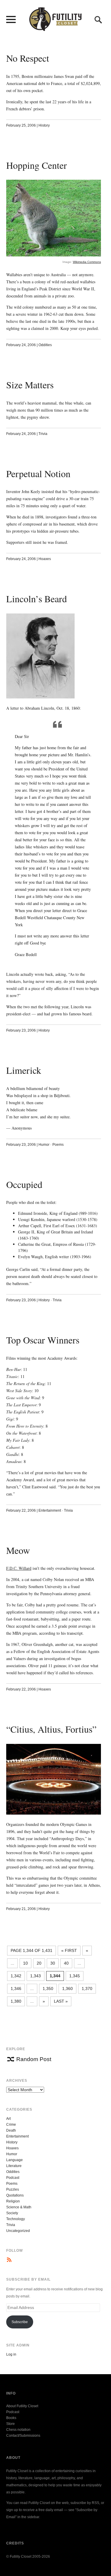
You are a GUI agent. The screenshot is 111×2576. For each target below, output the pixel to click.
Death (11, 2130)
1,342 (16, 1976)
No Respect (28, 58)
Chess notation (18, 2430)
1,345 (75, 1976)
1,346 (16, 1989)
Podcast (13, 2178)
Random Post (34, 2059)
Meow (18, 1550)
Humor (44, 1145)
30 (53, 1963)
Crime (11, 2125)
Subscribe (20, 2322)
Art (8, 2119)
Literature (14, 2166)
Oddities (45, 345)
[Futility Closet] (55, 28)
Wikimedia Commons (87, 262)
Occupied (24, 1184)
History (44, 125)
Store (11, 2424)
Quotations (15, 2195)
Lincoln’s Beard (37, 599)
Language (15, 2160)
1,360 (67, 1989)
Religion (13, 2201)
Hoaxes (45, 559)
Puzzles (13, 2189)
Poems (58, 1145)
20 (39, 1963)
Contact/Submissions (23, 2436)
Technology (16, 2219)
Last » (61, 2001)
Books (11, 2418)
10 (25, 1963)
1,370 (87, 1989)
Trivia (43, 434)
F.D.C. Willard (19, 1568)
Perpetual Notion (38, 473)
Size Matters (30, 385)
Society (12, 2213)
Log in (11, 2354)
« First (69, 1950)
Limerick (24, 1070)
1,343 (36, 1976)
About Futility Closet (22, 2406)
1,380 (16, 2001)
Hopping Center (37, 165)
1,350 (48, 1989)
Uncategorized (18, 2231)
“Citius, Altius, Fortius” (51, 1729)
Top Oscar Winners (43, 1340)
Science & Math (19, 2207)
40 (66, 1963)
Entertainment (50, 1510)
